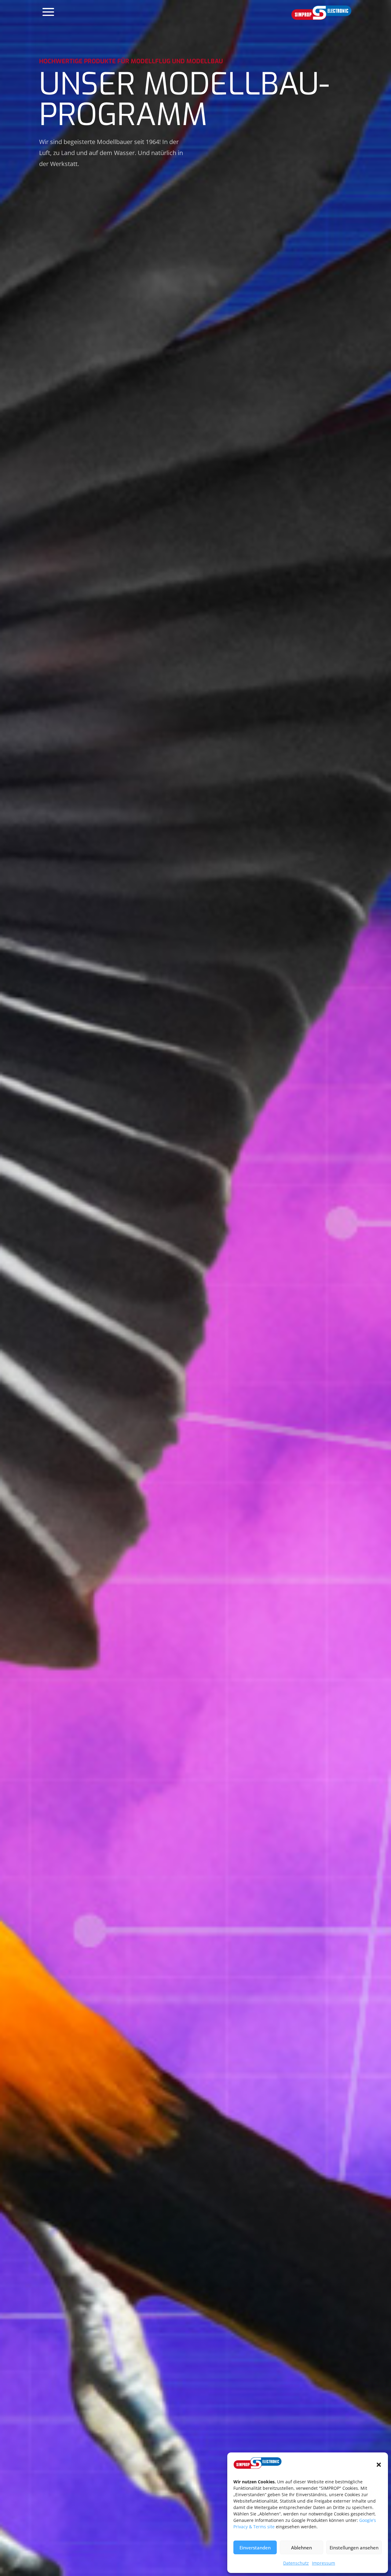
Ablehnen (301, 2548)
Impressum (323, 2563)
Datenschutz (296, 2563)
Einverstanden (255, 2548)
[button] (379, 2465)
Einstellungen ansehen (354, 2548)
